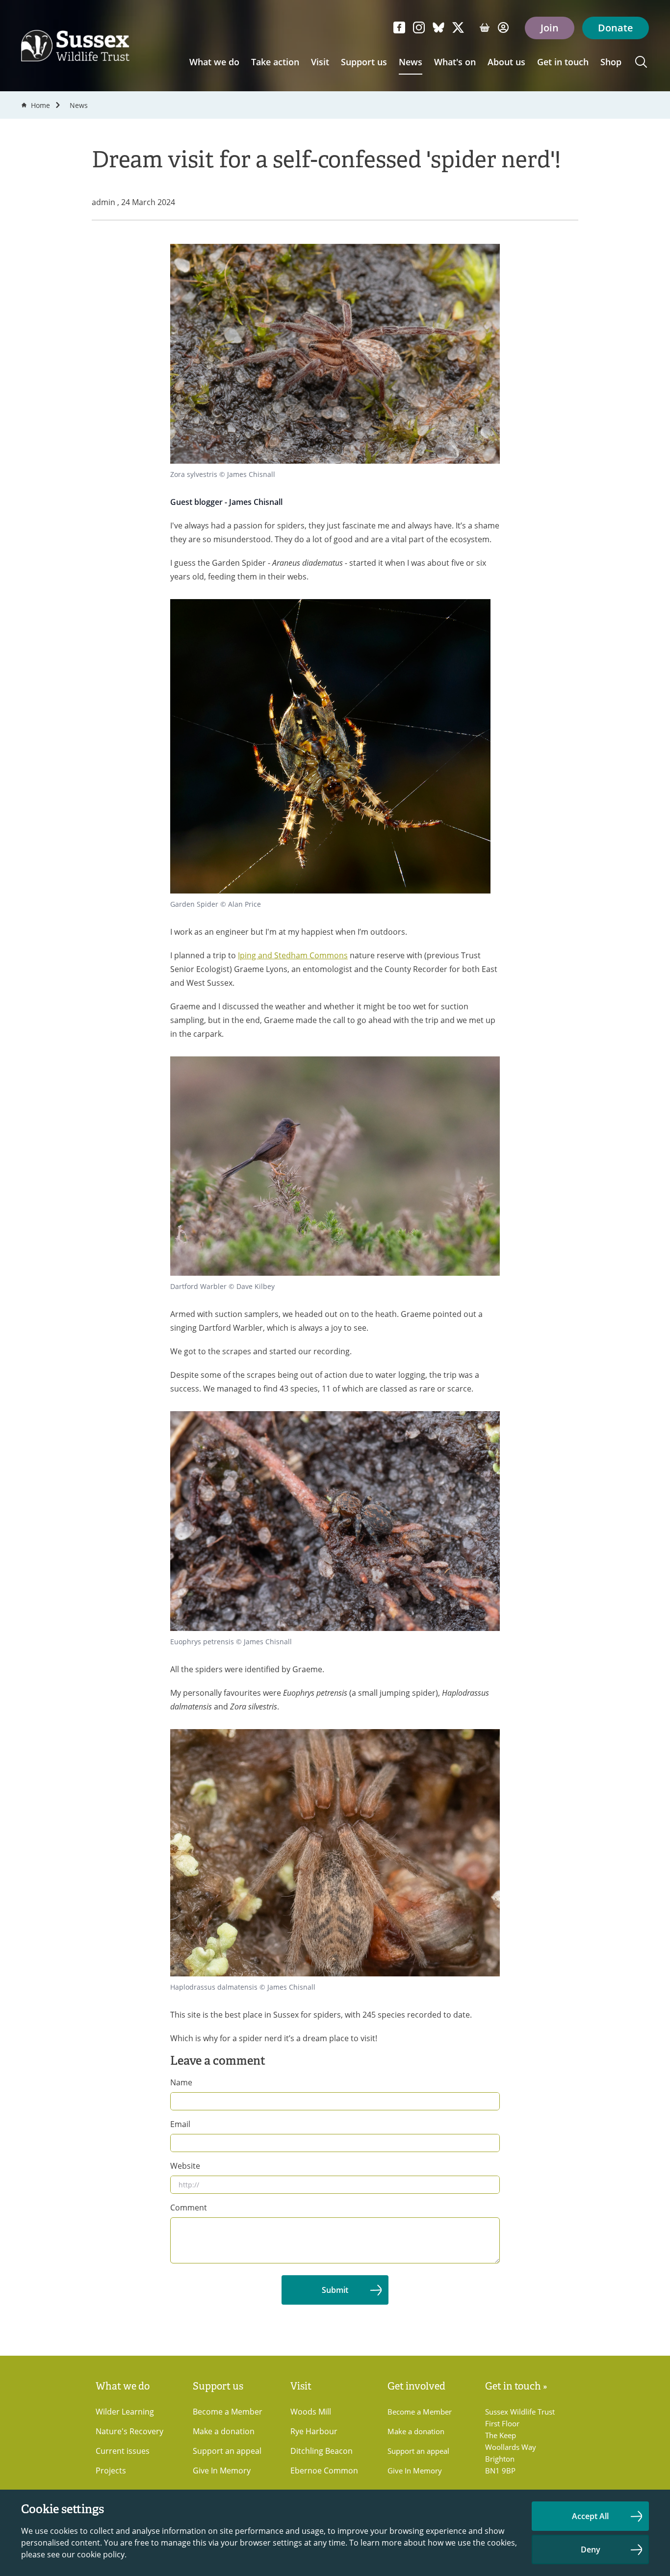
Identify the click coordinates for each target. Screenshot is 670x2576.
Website (185, 2166)
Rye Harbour (314, 2431)
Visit (320, 62)
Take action (275, 62)
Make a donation (224, 2431)
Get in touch (563, 62)
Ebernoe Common (324, 2470)
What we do (214, 62)
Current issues (123, 2451)
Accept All (590, 2516)
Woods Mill (311, 2411)
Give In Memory (222, 2470)
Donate (616, 28)
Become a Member (228, 2411)
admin (104, 202)
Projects (111, 2470)
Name (181, 2082)
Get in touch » (516, 2386)
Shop (611, 62)
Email (180, 2124)
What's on (455, 62)
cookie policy (101, 2554)
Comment (189, 2207)
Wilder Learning (125, 2411)
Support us (364, 62)
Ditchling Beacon (322, 2451)
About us (506, 62)
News (411, 62)
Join (550, 28)
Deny (591, 2550)
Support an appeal (227, 2451)
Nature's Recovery (129, 2431)
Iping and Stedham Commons (293, 955)
